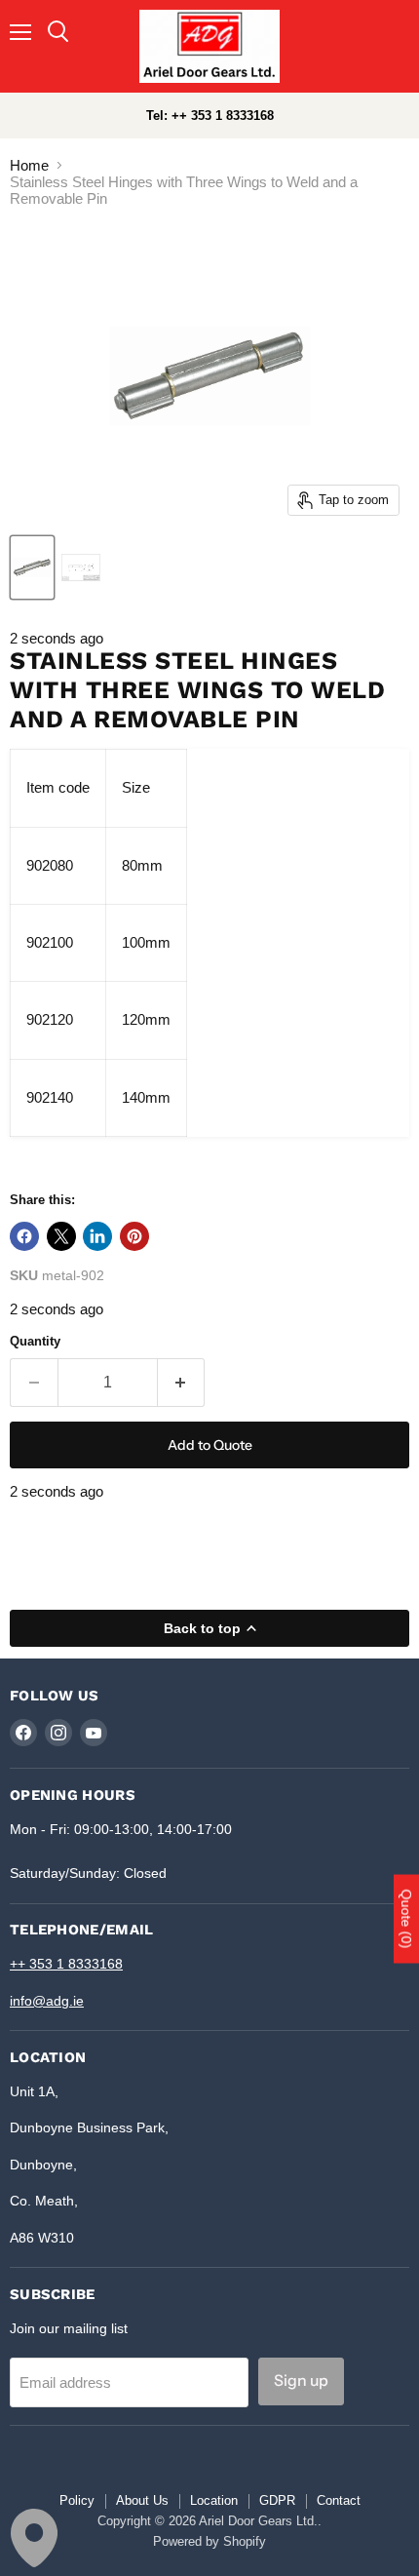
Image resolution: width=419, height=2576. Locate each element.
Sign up (301, 2381)
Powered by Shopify (209, 2541)
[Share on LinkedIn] (97, 1236)
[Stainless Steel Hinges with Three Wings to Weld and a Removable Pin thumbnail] (32, 567)
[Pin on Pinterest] (134, 1236)
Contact (339, 2500)
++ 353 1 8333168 (66, 1964)
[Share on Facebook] (24, 1236)
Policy (77, 2500)
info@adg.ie (47, 2001)
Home (29, 165)
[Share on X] (61, 1236)
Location (214, 2500)
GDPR (277, 2500)
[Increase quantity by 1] (182, 1383)
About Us (142, 2500)
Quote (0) (406, 1919)
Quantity (35, 1341)
